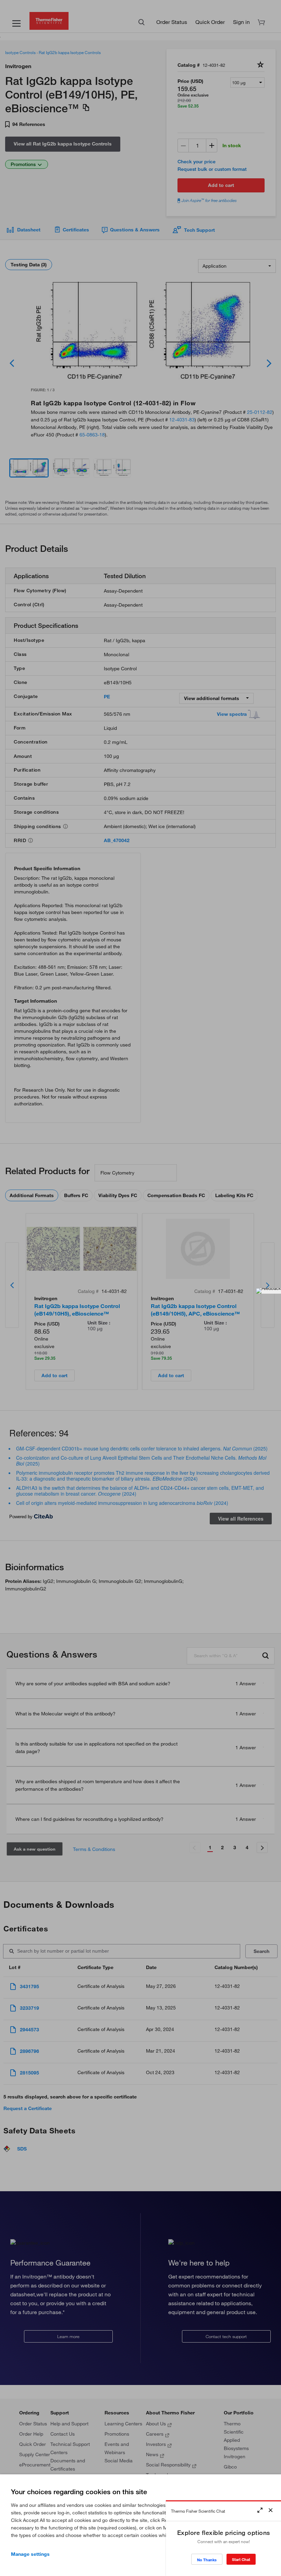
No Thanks (207, 2560)
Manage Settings (30, 2554)
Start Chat (241, 2559)
